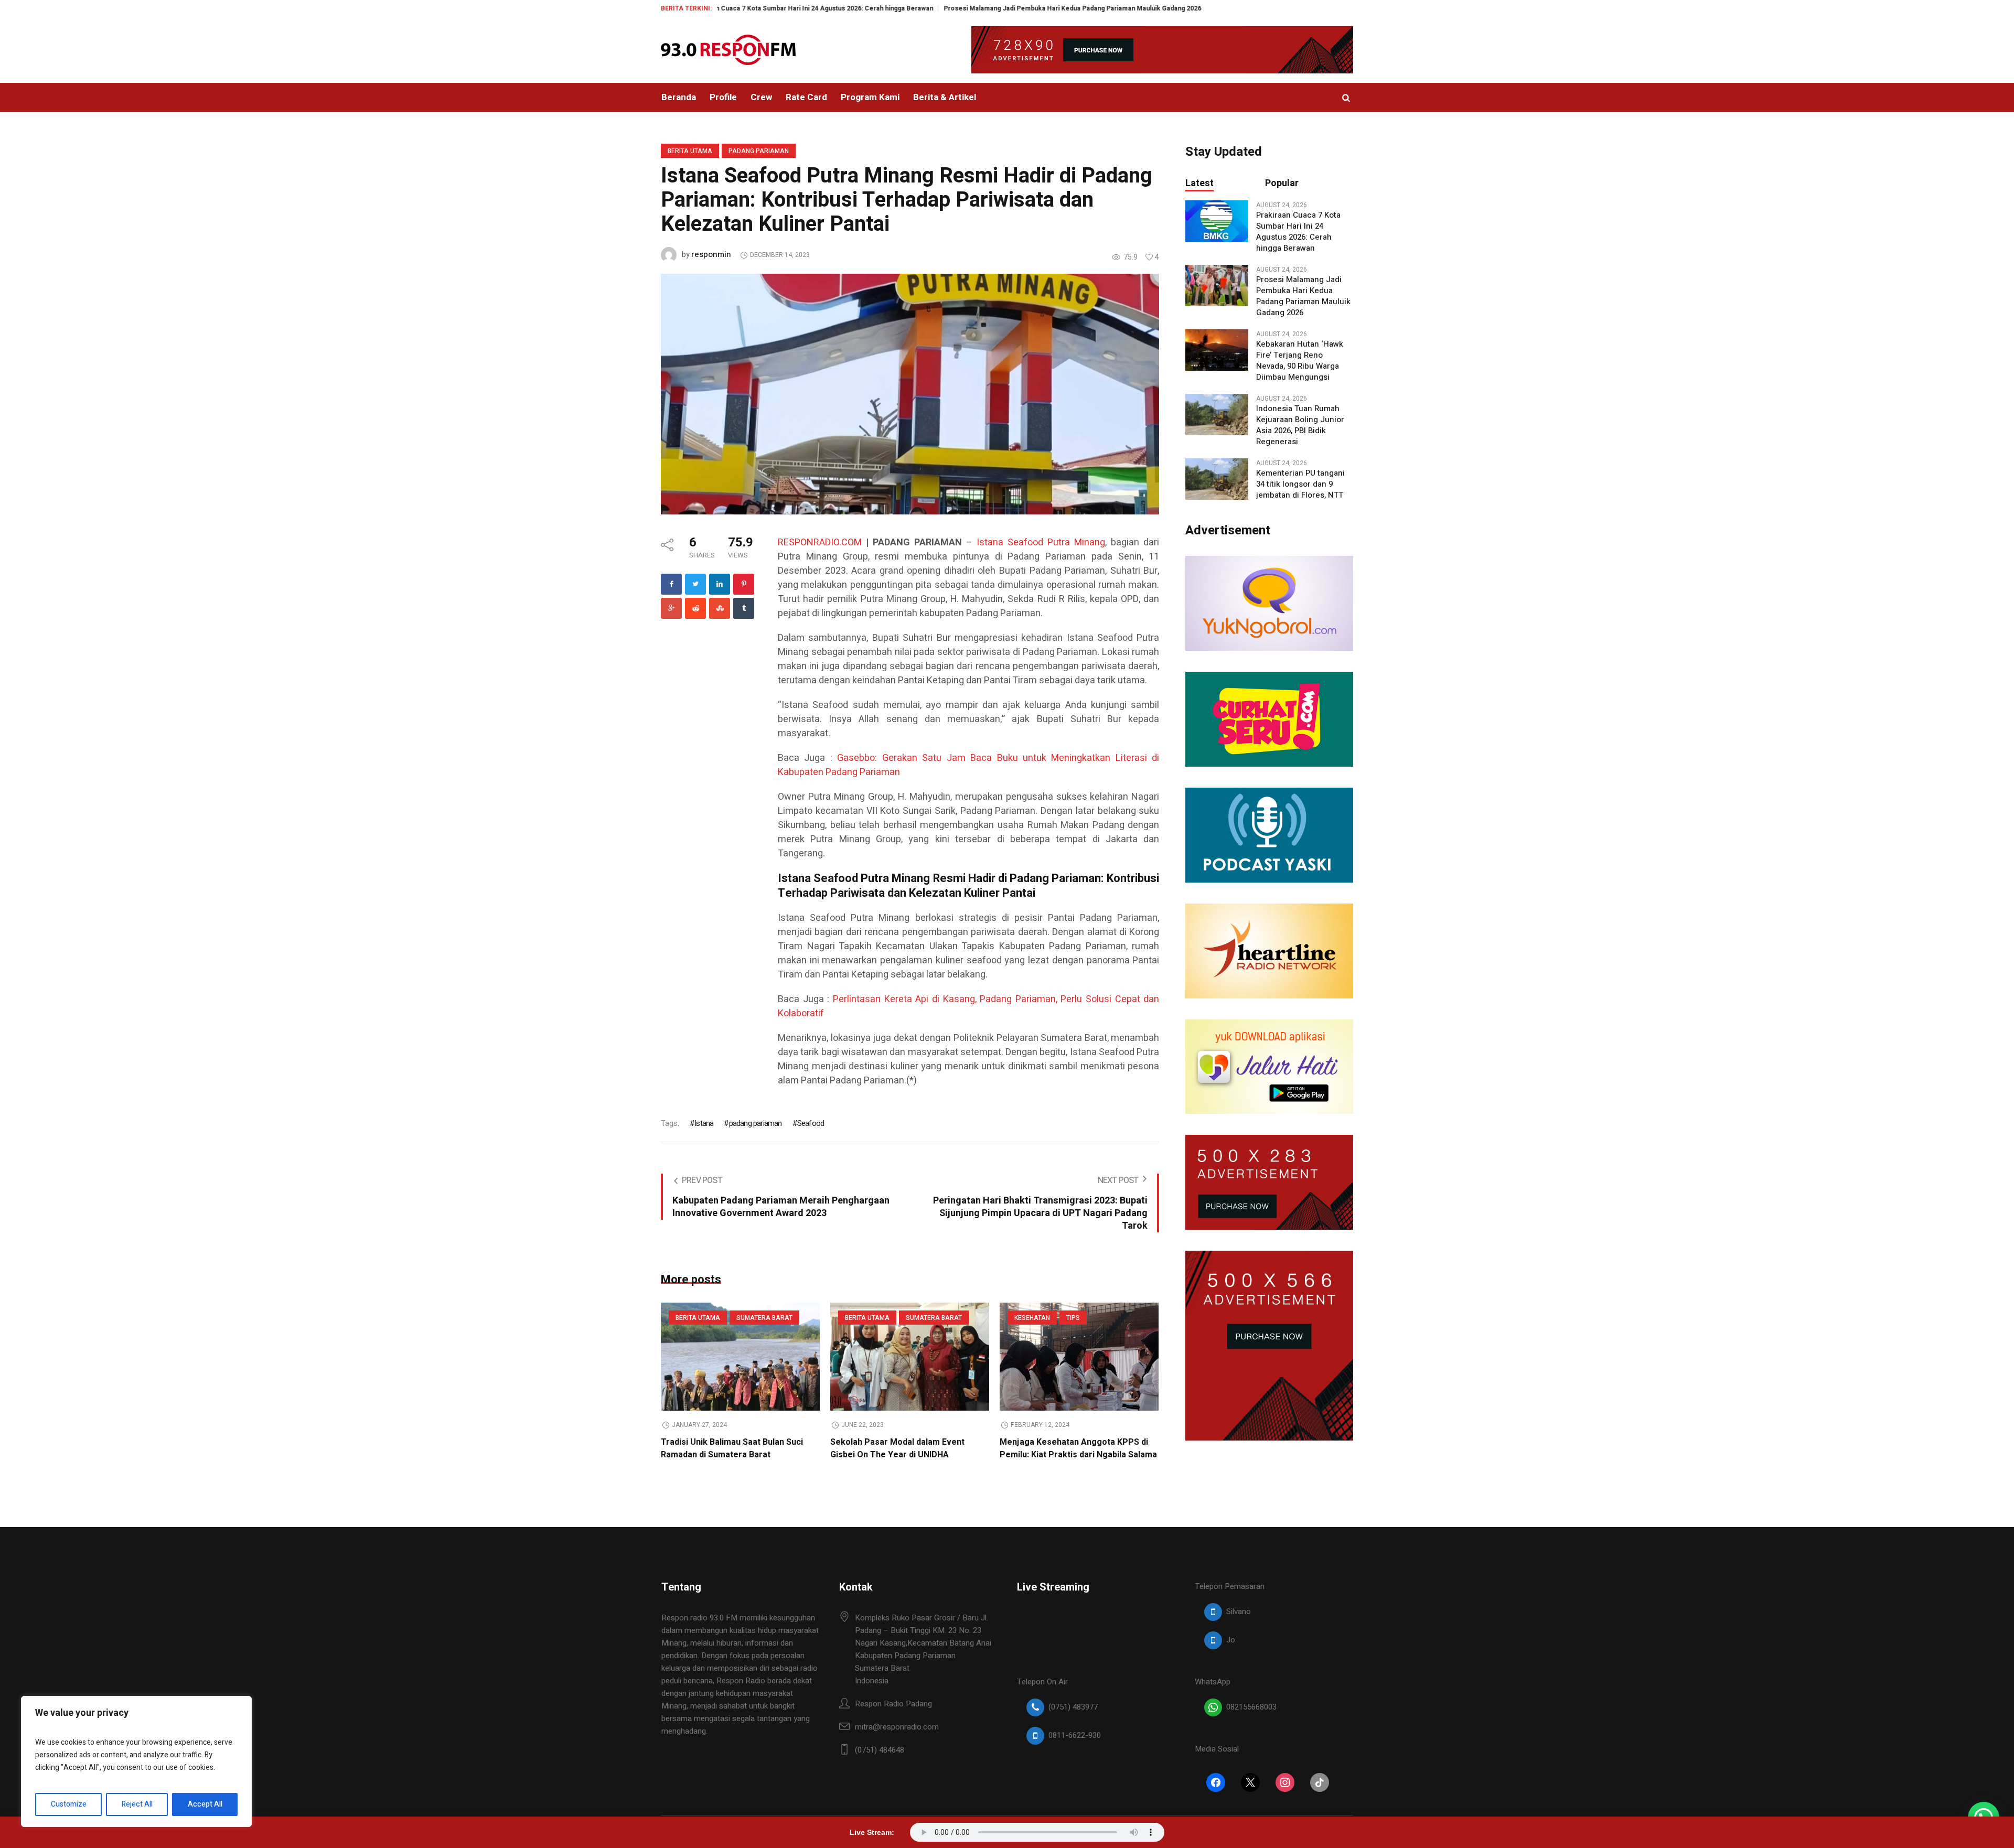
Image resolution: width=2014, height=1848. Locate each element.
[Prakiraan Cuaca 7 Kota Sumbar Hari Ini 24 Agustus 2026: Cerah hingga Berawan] (1217, 221)
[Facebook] (671, 584)
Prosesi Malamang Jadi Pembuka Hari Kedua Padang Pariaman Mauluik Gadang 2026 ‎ (957, 8)
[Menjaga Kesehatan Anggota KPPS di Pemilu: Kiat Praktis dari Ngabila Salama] (1079, 1357)
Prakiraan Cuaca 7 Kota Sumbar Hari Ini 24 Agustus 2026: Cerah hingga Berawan (1298, 232)
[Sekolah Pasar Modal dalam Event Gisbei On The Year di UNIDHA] (910, 1357)
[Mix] (720, 608)
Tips (1073, 1318)
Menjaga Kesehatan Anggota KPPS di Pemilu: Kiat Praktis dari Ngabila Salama (1078, 1448)
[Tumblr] (744, 608)
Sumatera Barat (764, 1318)
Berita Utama (690, 151)
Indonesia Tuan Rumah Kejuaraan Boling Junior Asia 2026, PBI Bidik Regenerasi (1300, 425)
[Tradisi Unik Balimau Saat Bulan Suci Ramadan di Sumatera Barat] (740, 1357)
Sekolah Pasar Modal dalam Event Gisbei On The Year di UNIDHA (897, 1448)
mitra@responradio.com (897, 1727)
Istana (704, 1123)
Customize (69, 1804)
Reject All (137, 1804)
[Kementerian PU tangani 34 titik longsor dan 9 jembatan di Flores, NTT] (1217, 479)
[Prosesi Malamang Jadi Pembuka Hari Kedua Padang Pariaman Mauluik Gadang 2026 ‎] (1217, 285)
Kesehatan (1032, 1318)
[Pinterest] (744, 584)
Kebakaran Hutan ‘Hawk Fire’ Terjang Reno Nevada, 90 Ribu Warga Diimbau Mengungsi (1300, 361)
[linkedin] (720, 584)
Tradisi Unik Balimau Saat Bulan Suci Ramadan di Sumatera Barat (732, 1448)
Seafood (811, 1123)
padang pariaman (755, 1123)
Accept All (205, 1804)
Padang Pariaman (759, 151)
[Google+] (671, 608)
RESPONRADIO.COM (820, 542)
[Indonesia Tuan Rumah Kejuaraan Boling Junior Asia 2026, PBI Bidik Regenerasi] (1217, 414)
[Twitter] (695, 584)
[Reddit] (695, 608)
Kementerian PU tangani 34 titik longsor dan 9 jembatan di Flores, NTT (1300, 484)
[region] (136, 1761)
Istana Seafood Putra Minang (1041, 542)
